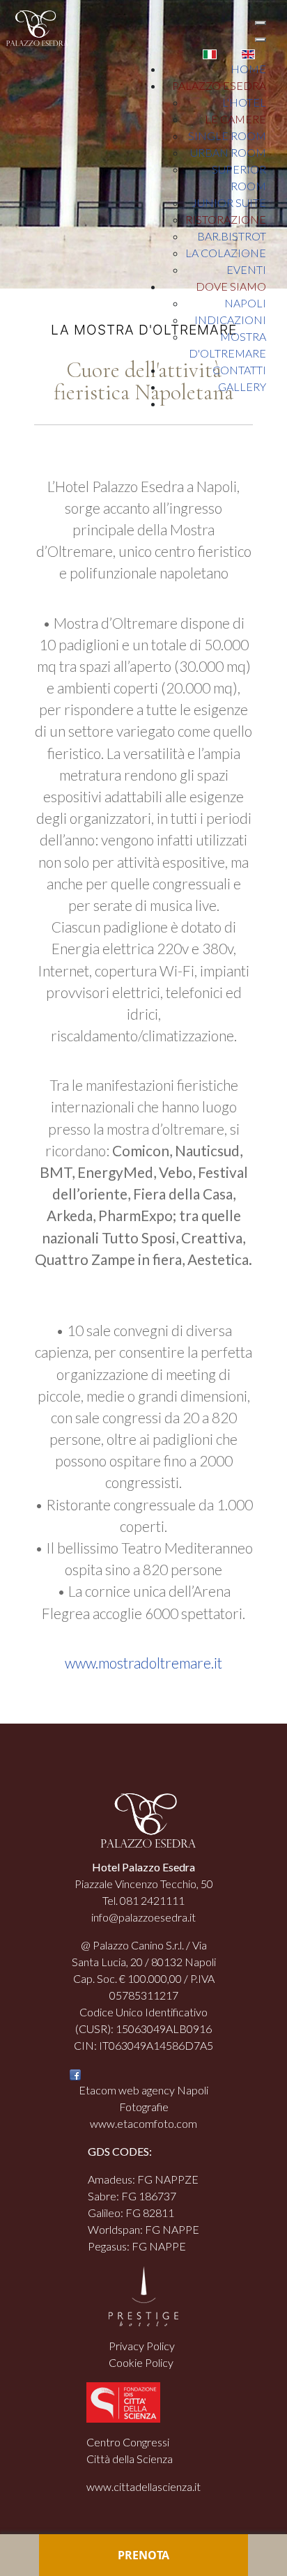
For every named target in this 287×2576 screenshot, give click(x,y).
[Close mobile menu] (261, 40)
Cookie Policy (141, 2362)
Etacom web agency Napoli (143, 2090)
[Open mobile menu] (261, 23)
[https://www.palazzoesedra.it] (34, 27)
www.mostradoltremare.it (143, 1663)
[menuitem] (248, 69)
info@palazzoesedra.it (143, 1917)
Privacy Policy (142, 2346)
